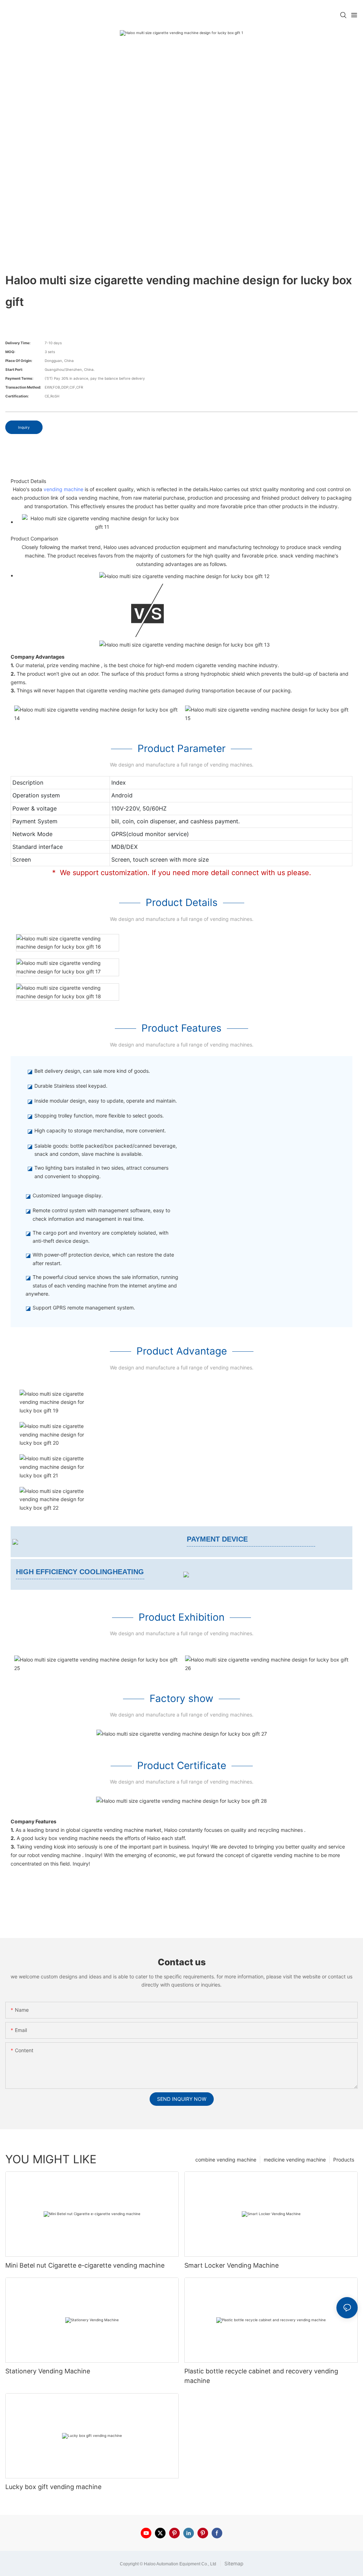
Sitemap (233, 2563)
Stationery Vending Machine (48, 2371)
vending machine (63, 489)
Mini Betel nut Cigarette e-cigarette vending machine (85, 2265)
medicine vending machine (295, 2160)
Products (344, 2160)
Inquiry (24, 427)
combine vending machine (226, 2160)
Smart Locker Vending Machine (231, 2265)
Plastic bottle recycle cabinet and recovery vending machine (261, 2376)
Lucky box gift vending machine (53, 2487)
